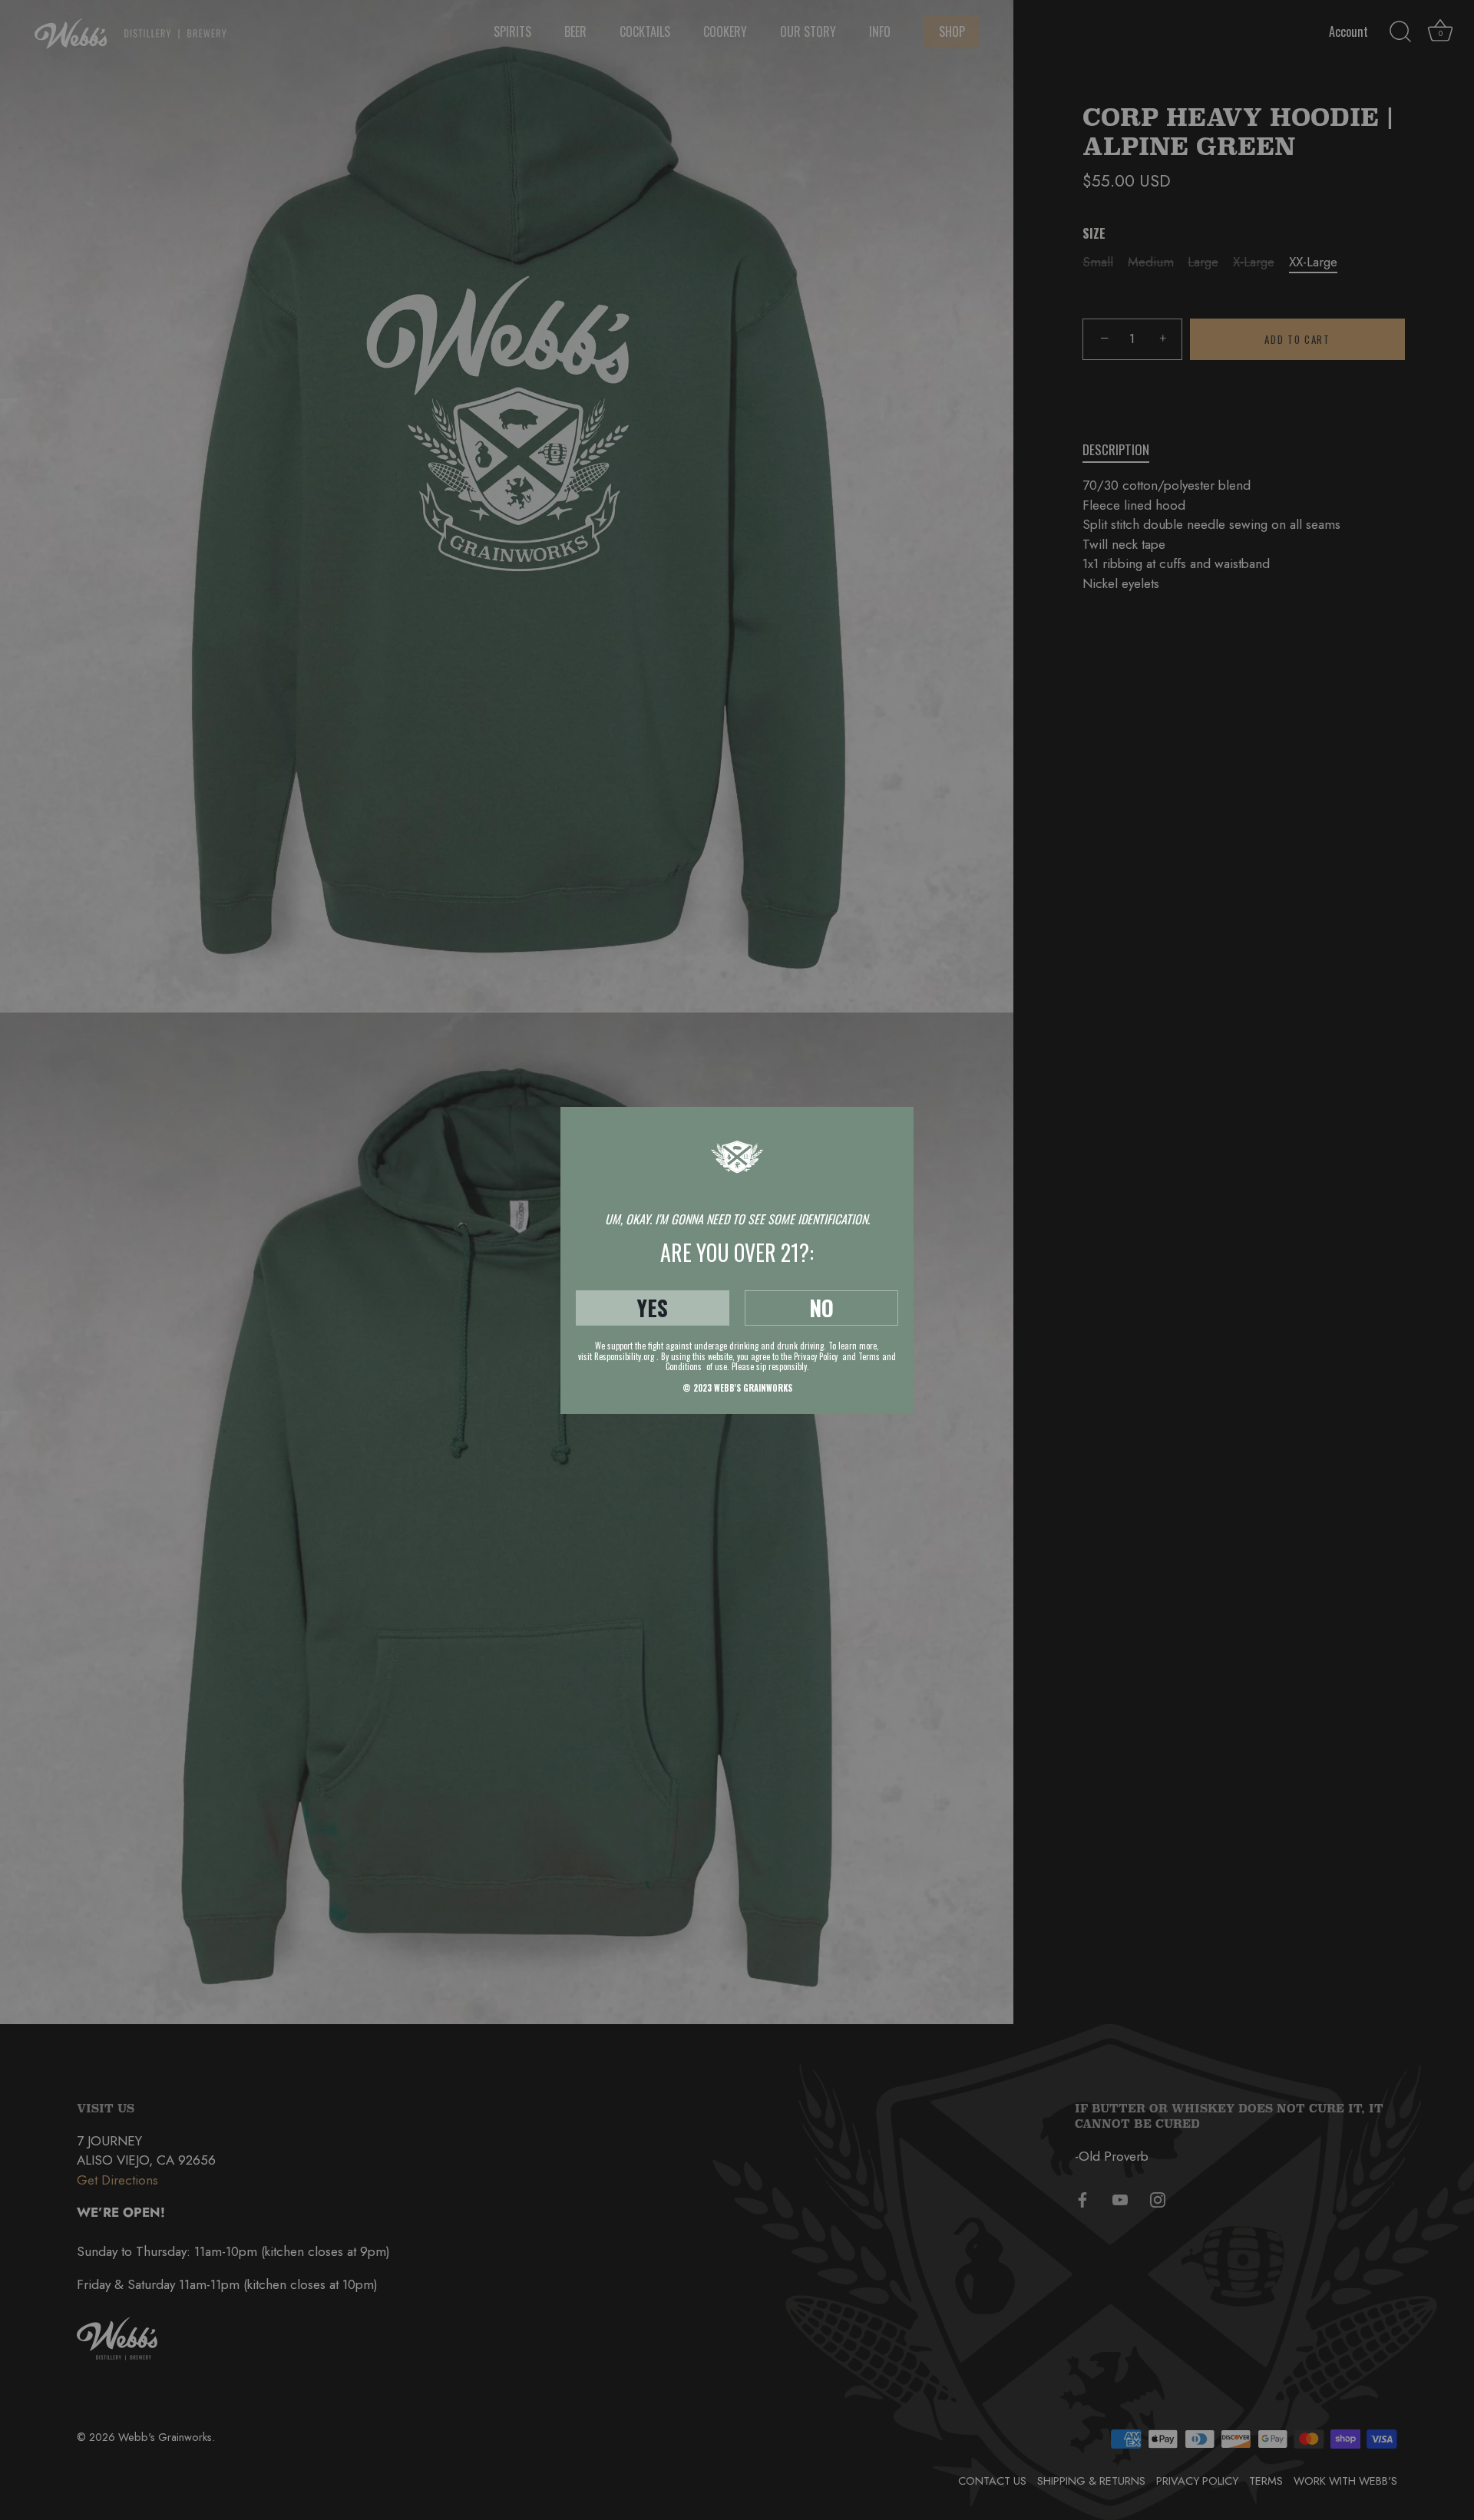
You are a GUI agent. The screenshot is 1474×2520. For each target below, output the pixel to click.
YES (652, 1308)
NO (821, 1308)
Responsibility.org (624, 1356)
